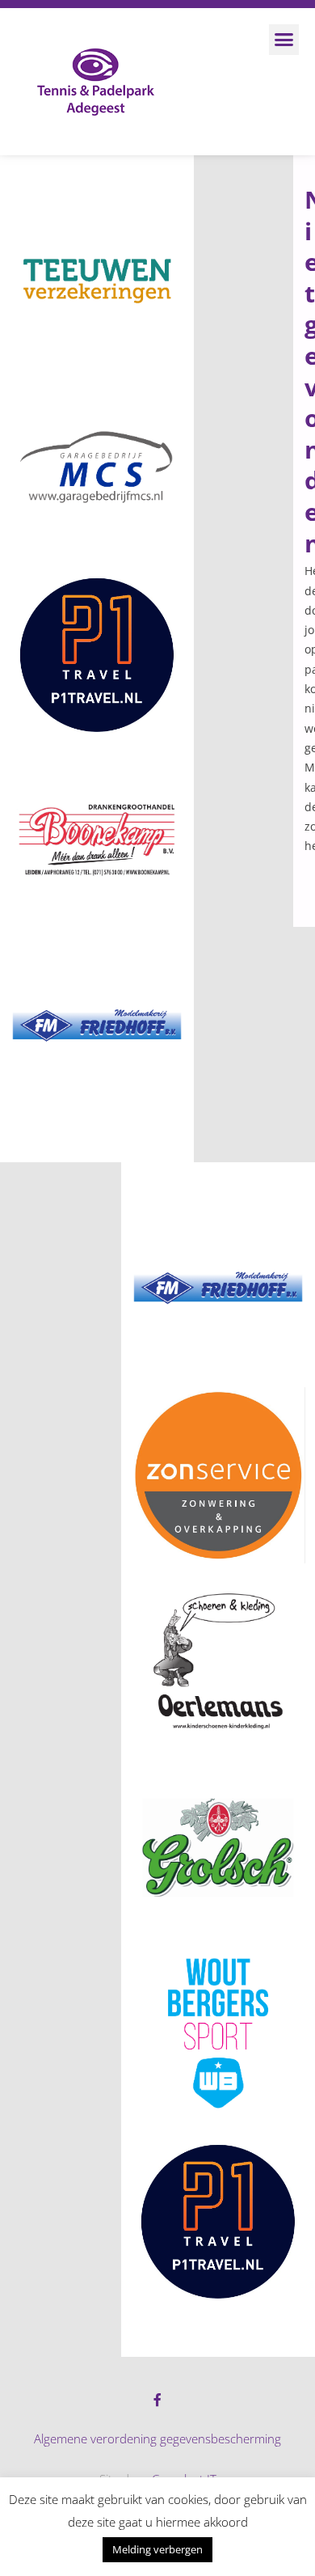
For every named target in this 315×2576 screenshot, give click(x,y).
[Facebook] (157, 2400)
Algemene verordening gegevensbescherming (157, 2439)
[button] (284, 40)
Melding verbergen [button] (157, 2549)
